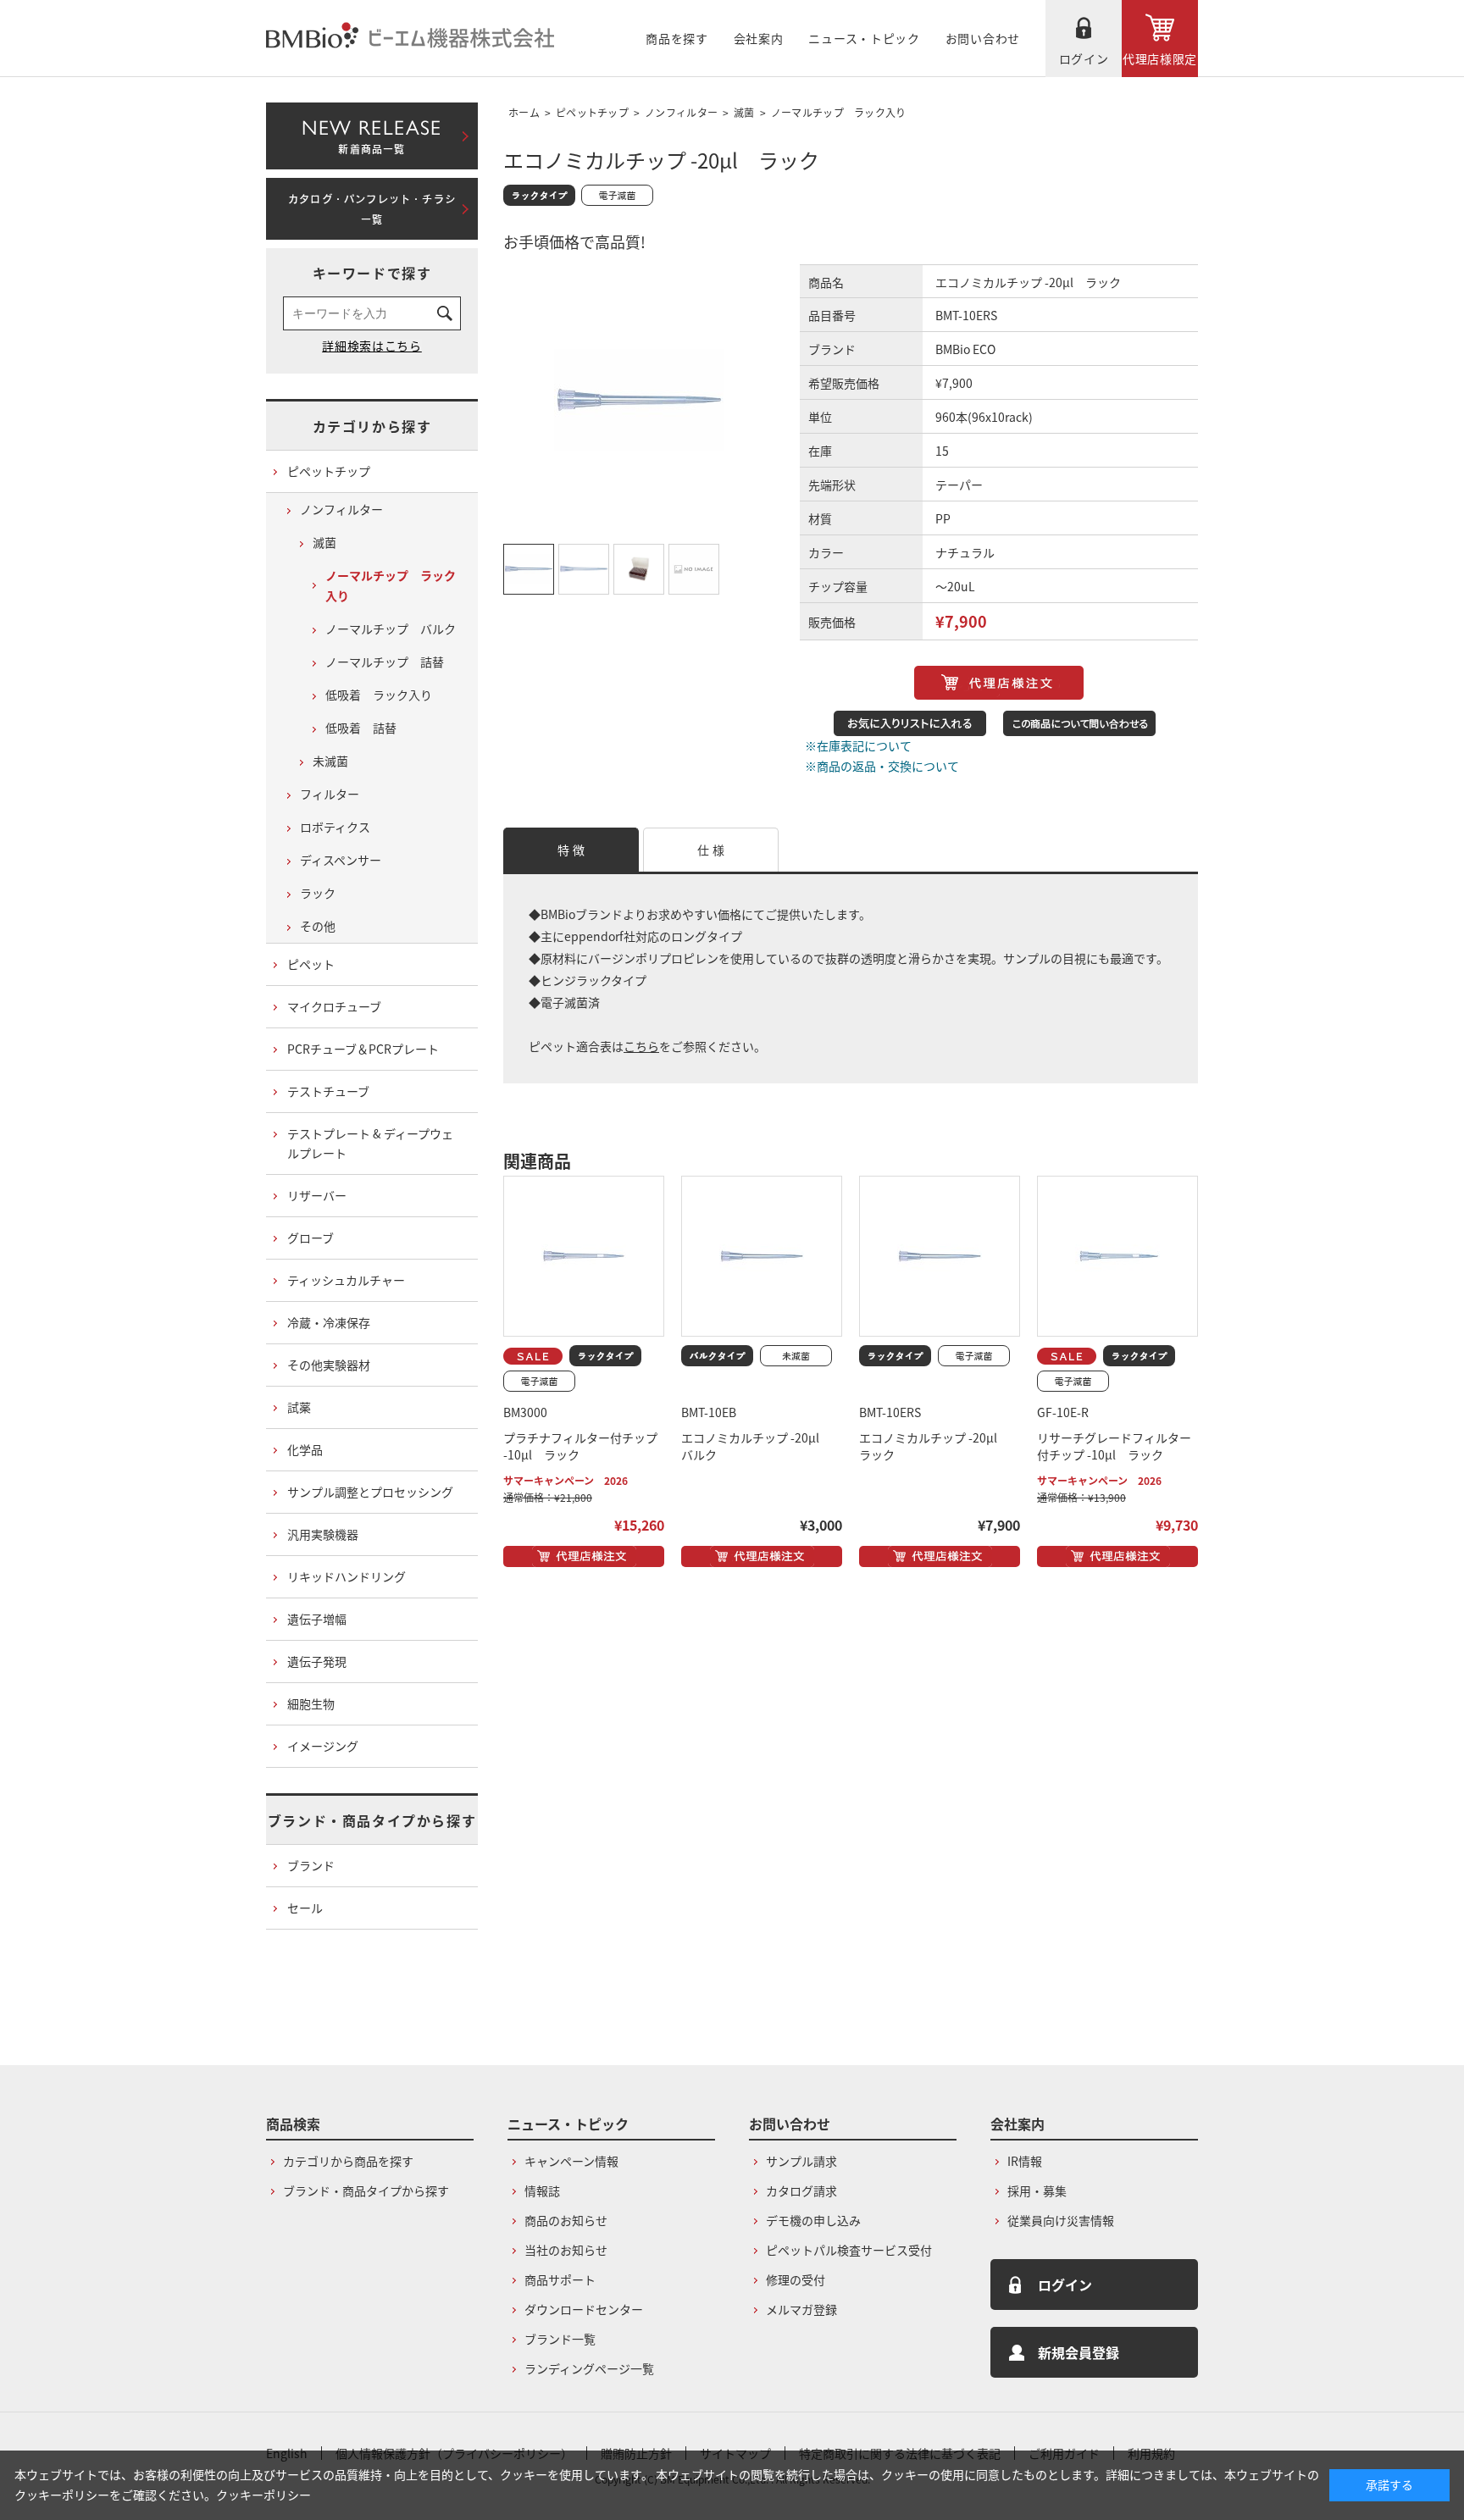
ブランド (311, 1865)
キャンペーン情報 (571, 2161)
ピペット (311, 964)
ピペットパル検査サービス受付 (849, 2250)
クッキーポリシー (263, 2495)
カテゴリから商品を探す (348, 2161)
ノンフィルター (681, 112)
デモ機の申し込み (813, 2220)
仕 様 (711, 850)
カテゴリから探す (372, 426)
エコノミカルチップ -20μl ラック (934, 1446)
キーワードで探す (372, 273)
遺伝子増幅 (317, 1619)
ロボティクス (335, 827)
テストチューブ (328, 1091)
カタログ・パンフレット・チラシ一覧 (372, 209)
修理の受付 (796, 2279)
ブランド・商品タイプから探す (372, 1820)
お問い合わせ (983, 38)
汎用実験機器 (323, 1534)
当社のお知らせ (566, 2250)
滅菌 (744, 112)
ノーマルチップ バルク (391, 629)
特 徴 (571, 850)
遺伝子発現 (317, 1661)
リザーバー (317, 1195)
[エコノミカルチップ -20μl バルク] (762, 1256)
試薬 (299, 1407)
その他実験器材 (329, 1365)
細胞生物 (311, 1703)
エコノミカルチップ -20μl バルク (756, 1446)
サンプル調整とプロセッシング (370, 1492)
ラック (318, 893)
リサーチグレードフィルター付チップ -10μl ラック (1114, 1446)
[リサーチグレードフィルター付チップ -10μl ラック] (1117, 1256)
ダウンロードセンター (584, 2309)
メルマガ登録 (801, 2309)
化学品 (305, 1449)
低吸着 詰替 (361, 728)
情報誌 (542, 2190)
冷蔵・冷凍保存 (329, 1322)
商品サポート (560, 2279)
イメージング (323, 1746)
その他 (318, 926)
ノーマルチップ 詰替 (385, 662)
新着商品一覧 (372, 133)
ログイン (1084, 58)
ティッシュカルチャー (346, 1280)
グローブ (311, 1238)
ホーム (524, 112)
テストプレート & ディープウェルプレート (370, 1144)
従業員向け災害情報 (1061, 2220)
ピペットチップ (592, 112)
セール (305, 1908)
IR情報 (1025, 2161)
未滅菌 (330, 761)
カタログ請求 (801, 2190)
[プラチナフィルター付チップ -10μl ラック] (584, 1256)
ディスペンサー (341, 860)
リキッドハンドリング (347, 1576)
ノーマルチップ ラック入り (839, 112)
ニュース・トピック (864, 38)
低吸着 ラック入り (379, 695)
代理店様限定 (1160, 58)
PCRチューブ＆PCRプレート (363, 1049)
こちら (641, 1046)
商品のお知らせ (566, 2220)
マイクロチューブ (334, 1006)
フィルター (330, 794)
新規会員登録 (1079, 2352)
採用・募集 (1037, 2190)
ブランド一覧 (560, 2339)
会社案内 (759, 38)
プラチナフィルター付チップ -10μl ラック (580, 1446)
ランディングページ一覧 (589, 2368)
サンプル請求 (801, 2161)
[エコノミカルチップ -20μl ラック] (940, 1256)
